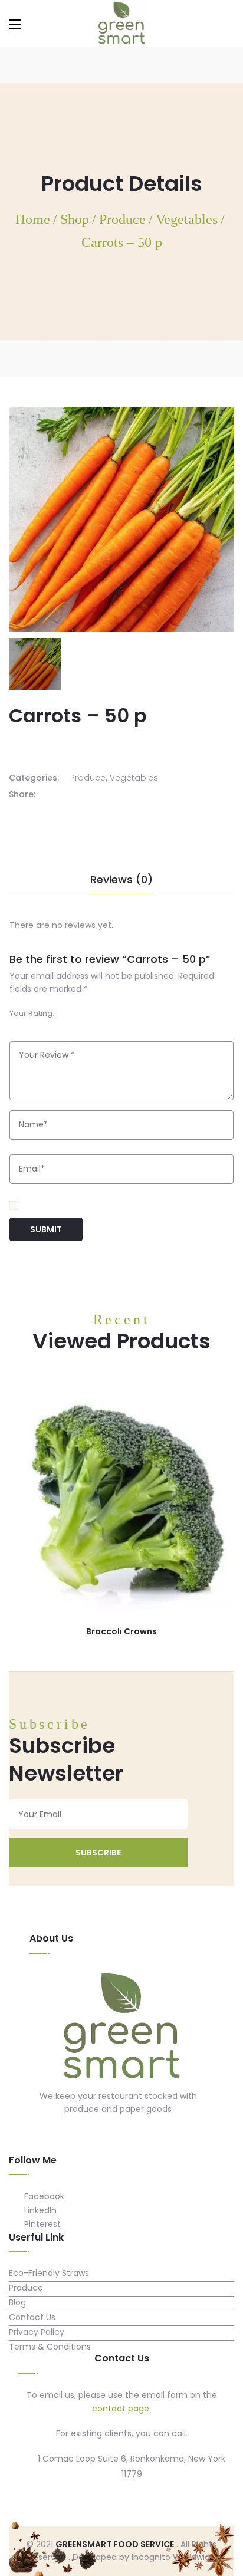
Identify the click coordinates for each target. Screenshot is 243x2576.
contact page (121, 2409)
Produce (88, 778)
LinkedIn (39, 2210)
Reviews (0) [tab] (121, 879)
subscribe (98, 1853)
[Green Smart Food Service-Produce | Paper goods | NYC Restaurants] (121, 23)
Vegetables (134, 778)
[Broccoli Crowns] (121, 1498)
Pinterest (41, 2224)
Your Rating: (32, 1013)
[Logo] (121, 2028)
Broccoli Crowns (121, 1631)
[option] (35, 664)
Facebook (43, 2196)
